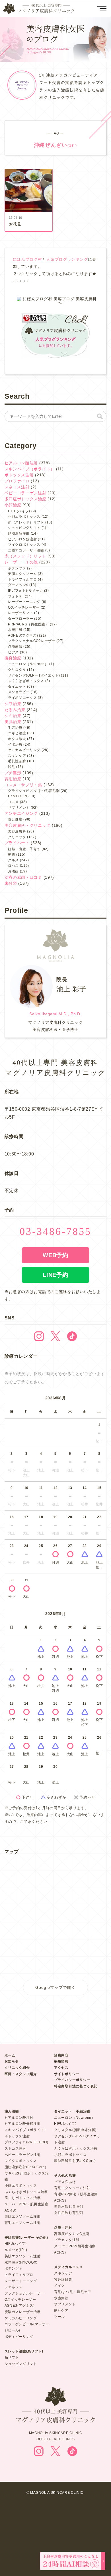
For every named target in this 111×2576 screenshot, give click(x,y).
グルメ (13, 860)
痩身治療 (13, 658)
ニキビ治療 (17, 733)
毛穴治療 (15, 728)
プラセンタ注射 (67, 2240)
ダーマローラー (21, 619)
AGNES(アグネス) (23, 635)
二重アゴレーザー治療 (26, 550)
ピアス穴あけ (65, 2182)
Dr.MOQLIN (18, 796)
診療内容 (61, 2055)
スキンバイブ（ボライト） (30, 469)
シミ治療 (13, 716)
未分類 (11, 883)
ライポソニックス (22, 698)
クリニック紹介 (17, 2068)
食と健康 (15, 819)
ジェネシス (14, 2287)
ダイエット (17, 687)
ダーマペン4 (18, 585)
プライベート (17, 843)
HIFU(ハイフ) (19, 511)
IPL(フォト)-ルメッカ (25, 591)
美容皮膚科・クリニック (28, 825)
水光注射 (15, 630)
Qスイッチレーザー (24, 607)
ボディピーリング (19, 2337)
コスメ (13, 802)
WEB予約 (55, 1255)
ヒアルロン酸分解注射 (23, 2124)
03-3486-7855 (55, 1231)
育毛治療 (13, 779)
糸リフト (12, 2358)
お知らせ (12, 2061)
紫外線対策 (63, 2280)
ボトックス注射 (19, 475)
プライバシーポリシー (72, 2080)
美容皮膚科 (17, 831)
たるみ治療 (15, 710)
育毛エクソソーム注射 (23, 2223)
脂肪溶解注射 (19, 533)
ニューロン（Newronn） (75, 2118)
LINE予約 (55, 1275)
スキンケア (17, 756)
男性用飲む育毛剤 (69, 2206)
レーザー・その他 (21, 562)
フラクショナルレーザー (24, 2293)
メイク (59, 2286)
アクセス (61, 2068)
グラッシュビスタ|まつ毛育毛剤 (34, 791)
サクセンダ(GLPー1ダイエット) (34, 675)
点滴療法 (15, 647)
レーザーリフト (21, 613)
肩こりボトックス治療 (23, 2198)
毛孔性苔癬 (17, 761)
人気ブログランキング (67, 259)
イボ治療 (15, 745)
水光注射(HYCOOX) (21, 2262)
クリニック (17, 837)
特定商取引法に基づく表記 (76, 2086)
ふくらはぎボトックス (26, 681)
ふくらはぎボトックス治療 (26, 2192)
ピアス (13, 652)
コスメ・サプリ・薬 (23, 785)
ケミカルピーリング (24, 750)
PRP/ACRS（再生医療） (28, 624)
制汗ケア (61, 2310)
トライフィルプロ (22, 579)
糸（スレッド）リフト (26, 522)
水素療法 (61, 2298)
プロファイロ (17, 481)
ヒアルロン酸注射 (21, 463)
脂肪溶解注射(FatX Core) (25, 2167)
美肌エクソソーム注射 (23, 2216)
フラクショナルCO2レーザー (32, 641)
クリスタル (17, 670)
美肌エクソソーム (22, 574)
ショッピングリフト (24, 528)
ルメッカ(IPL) (16, 2250)
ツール (59, 2317)
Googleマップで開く (55, 1987)
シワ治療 (13, 704)
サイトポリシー (67, 2074)
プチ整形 (13, 773)
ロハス (13, 866)
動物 (12, 854)
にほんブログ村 (27, 259)
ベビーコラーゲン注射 (25, 493)
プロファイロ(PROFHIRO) (26, 2142)
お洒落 (13, 871)
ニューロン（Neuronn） (28, 664)
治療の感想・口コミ (23, 877)
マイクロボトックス (24, 545)
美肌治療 (13, 722)
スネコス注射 (17, 487)
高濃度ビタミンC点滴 (72, 2234)
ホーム (10, 2055)
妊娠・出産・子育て (24, 849)
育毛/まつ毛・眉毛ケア (73, 2292)
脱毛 (12, 767)
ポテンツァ (17, 568)
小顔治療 (13, 505)
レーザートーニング (24, 602)
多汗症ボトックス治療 (25, 499)
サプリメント (19, 808)
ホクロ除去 (17, 739)
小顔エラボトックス (24, 517)
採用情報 (61, 2061)
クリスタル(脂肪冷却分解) (75, 2130)
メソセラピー (19, 692)
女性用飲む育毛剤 (69, 2213)
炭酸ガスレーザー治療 (23, 2312)
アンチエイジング (21, 813)
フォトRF (16, 596)
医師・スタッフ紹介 (21, 2074)
